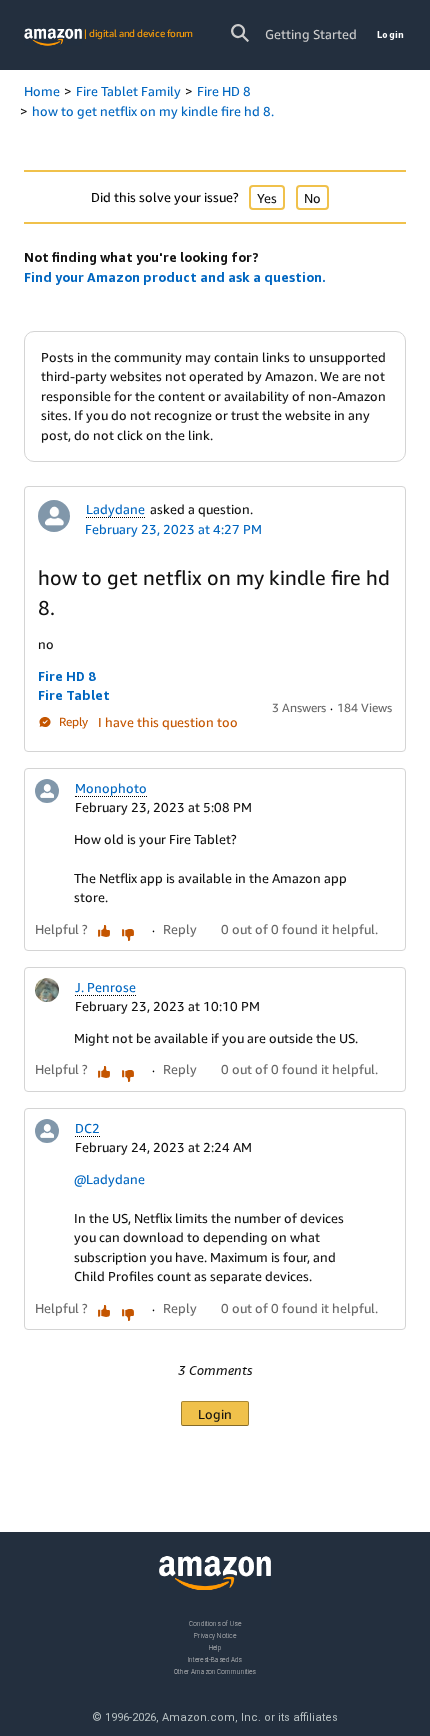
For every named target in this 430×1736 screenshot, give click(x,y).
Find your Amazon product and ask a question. (175, 277)
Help (215, 1647)
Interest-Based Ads (215, 1659)
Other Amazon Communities (215, 1671)
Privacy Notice (215, 1635)
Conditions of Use (215, 1623)
